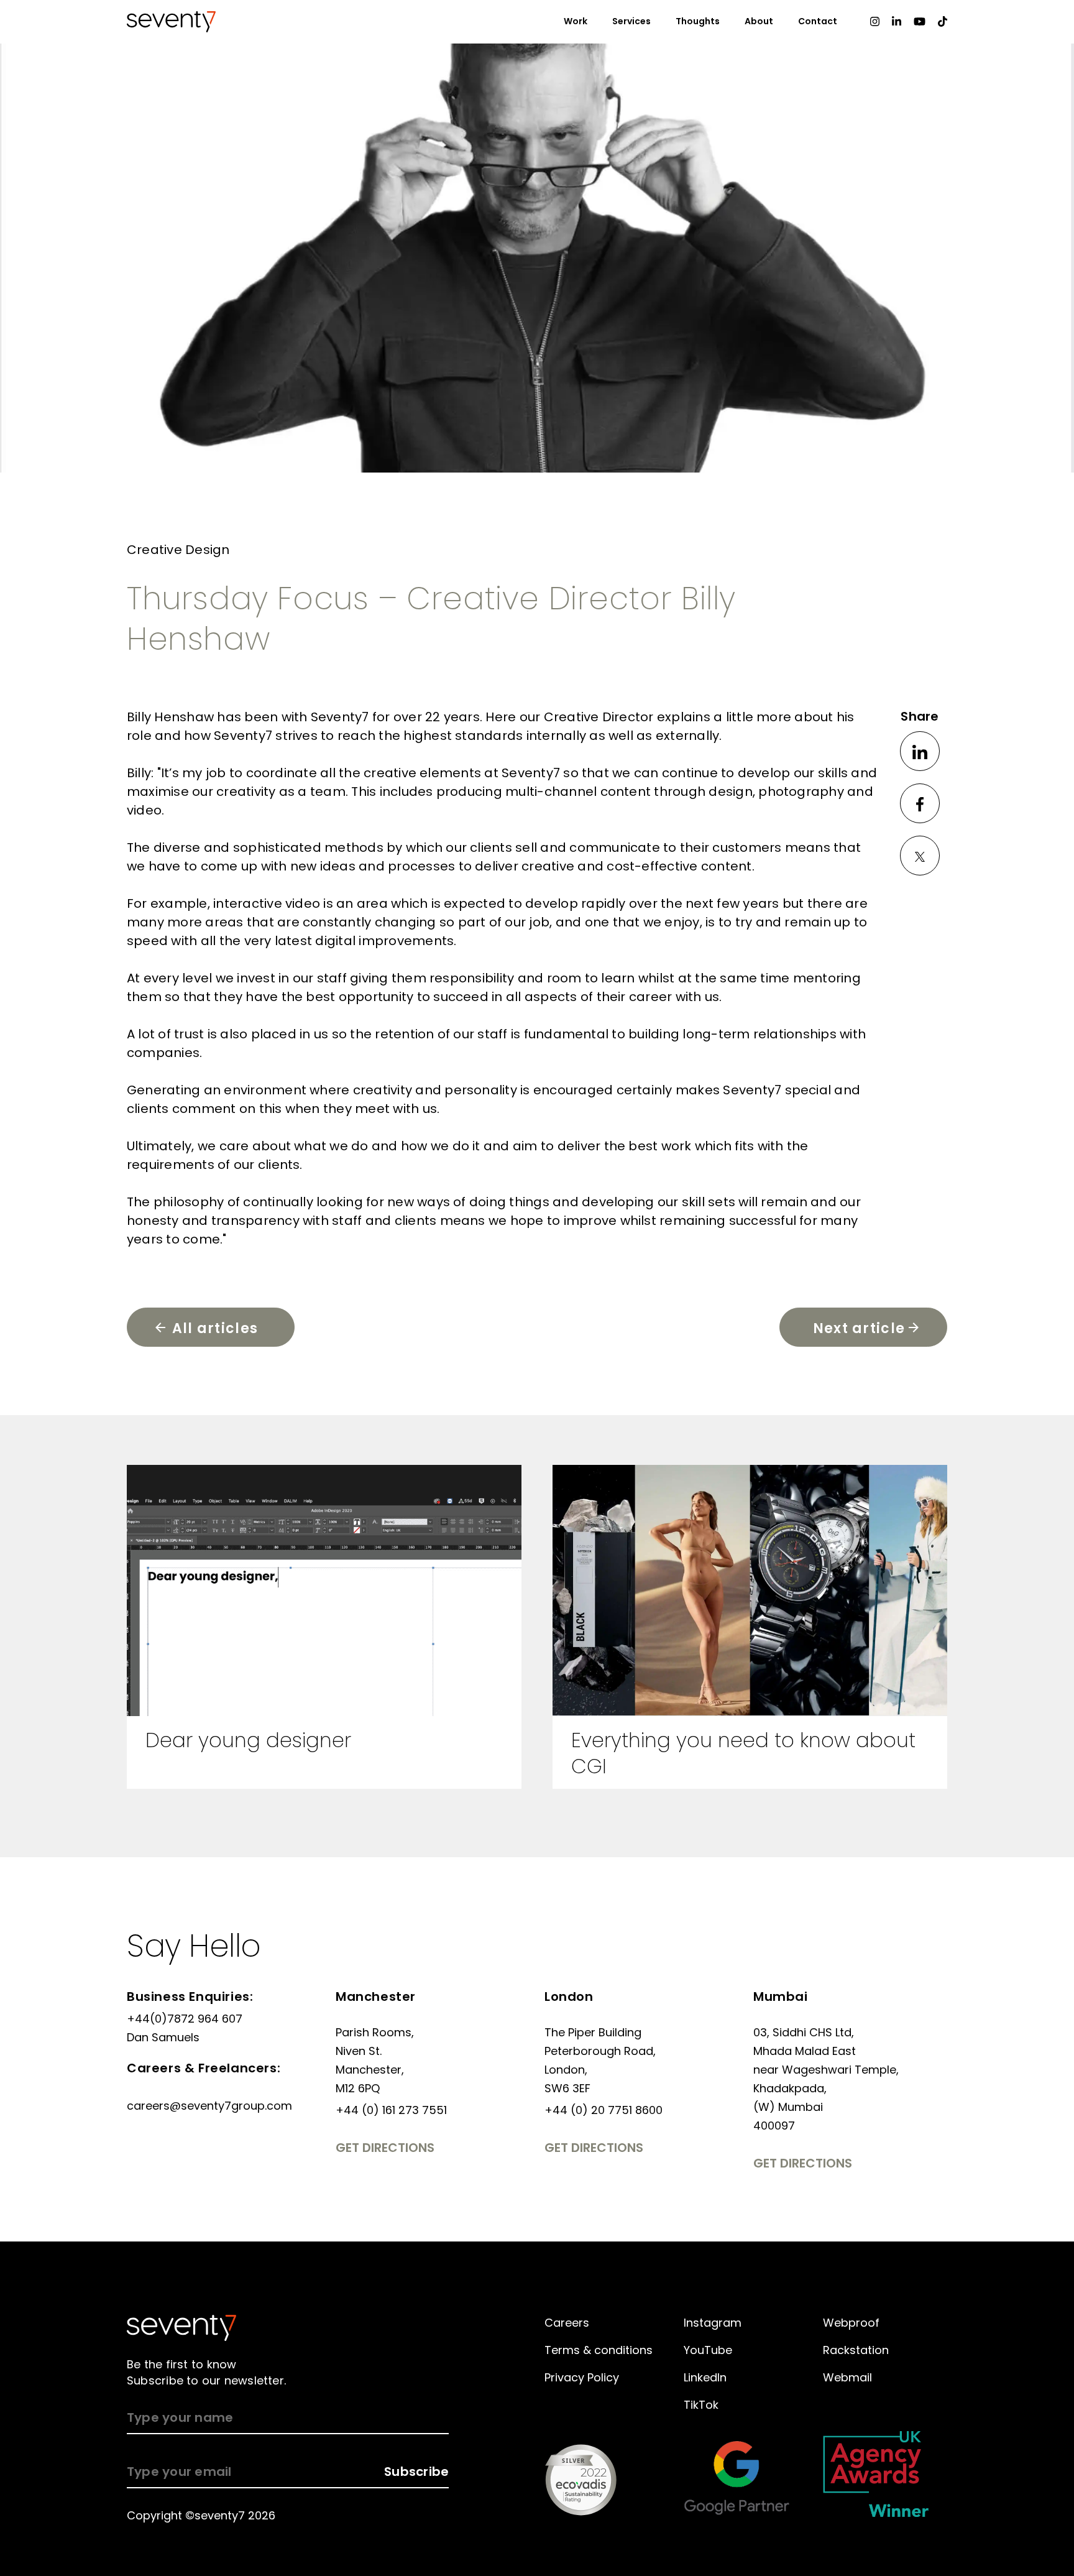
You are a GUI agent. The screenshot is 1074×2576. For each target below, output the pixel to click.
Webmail (847, 2377)
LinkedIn (705, 2377)
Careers (567, 2323)
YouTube (708, 2350)
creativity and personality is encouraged (483, 1090)
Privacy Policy (582, 2377)
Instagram (713, 2323)
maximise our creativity (201, 792)
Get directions (385, 2148)
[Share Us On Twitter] (920, 856)
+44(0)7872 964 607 (185, 2019)
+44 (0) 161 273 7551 (391, 2110)
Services (631, 21)
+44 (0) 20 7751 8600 (604, 2110)
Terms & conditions (599, 2350)
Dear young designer (248, 1740)
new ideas (323, 866)
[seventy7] (181, 2328)
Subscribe (416, 2472)
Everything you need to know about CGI (743, 1753)
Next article (859, 1328)
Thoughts (698, 21)
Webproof (851, 2323)
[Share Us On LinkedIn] (920, 751)
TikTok (701, 2405)
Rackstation (856, 2350)
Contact (818, 21)
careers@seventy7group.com (209, 2106)
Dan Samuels (163, 2037)
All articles (215, 1328)
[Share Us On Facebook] (920, 803)
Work (576, 21)
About (759, 21)
